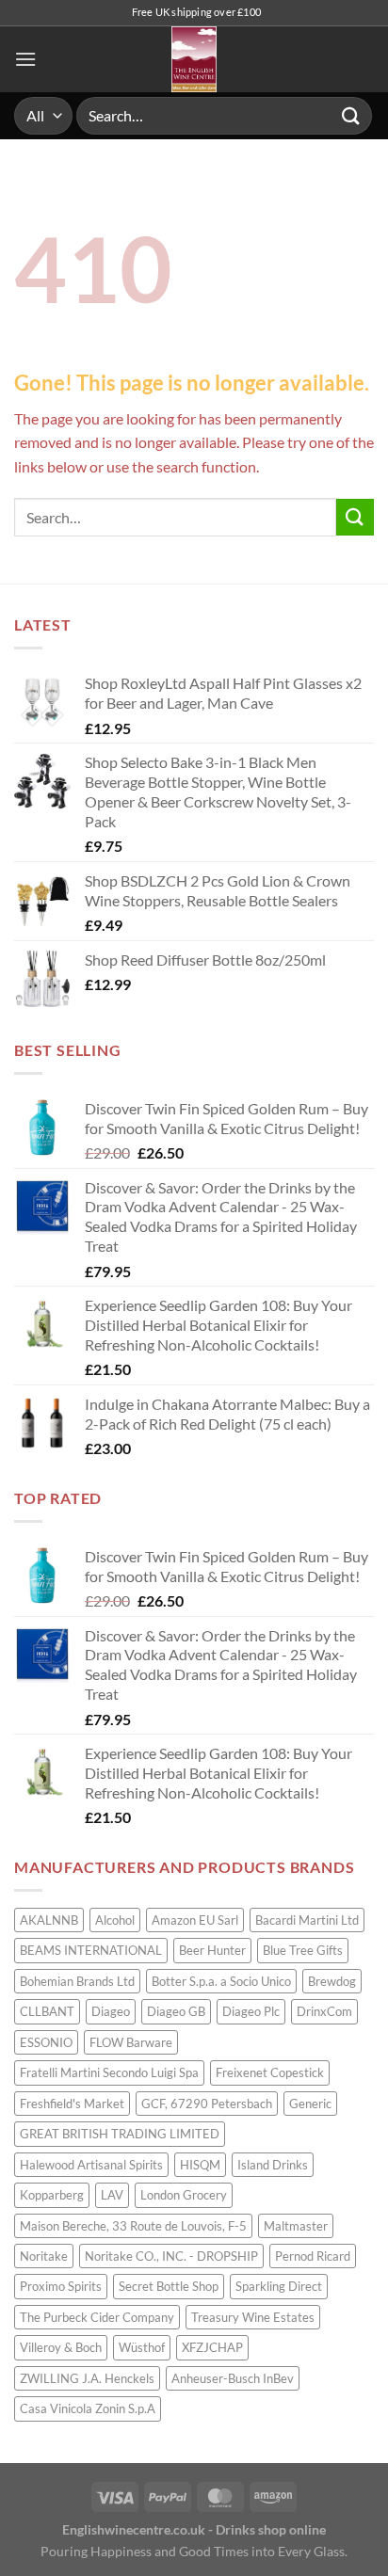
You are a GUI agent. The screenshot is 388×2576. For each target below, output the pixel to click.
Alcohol (115, 1920)
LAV (112, 2195)
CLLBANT (47, 2011)
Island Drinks (273, 2165)
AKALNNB (49, 1920)
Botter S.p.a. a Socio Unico (221, 1981)
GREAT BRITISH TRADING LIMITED (120, 2134)
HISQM (200, 2165)
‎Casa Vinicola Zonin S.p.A (88, 2408)
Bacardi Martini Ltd (307, 1920)
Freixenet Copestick (270, 2072)
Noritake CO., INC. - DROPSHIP (171, 2256)
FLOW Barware (131, 2042)
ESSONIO (46, 2042)
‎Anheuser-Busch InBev (233, 2378)
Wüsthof (142, 2347)
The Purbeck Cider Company (97, 2317)
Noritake (44, 2256)
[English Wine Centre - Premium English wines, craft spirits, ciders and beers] (194, 59)
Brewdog (332, 1981)
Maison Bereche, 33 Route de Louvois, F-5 (133, 2226)
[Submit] (351, 115)
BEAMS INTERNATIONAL (91, 1950)
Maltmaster (296, 2226)
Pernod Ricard (313, 2256)
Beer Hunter (212, 1950)
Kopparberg (52, 2195)
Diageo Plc (251, 2011)
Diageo (111, 2011)
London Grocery (184, 2195)
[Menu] (25, 59)
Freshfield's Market (72, 2104)
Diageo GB (176, 2011)
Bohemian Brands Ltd (77, 1981)
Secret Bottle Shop (169, 2286)
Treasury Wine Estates (253, 2317)
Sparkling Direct (279, 2286)
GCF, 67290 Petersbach (207, 2104)
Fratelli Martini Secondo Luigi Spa (109, 2072)
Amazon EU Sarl (195, 1920)
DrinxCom (324, 2011)
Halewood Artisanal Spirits (91, 2165)
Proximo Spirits (61, 2286)
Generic (310, 2104)
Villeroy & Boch (61, 2347)
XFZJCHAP (212, 2347)
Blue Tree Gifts (303, 1950)
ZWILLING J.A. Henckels (87, 2378)
